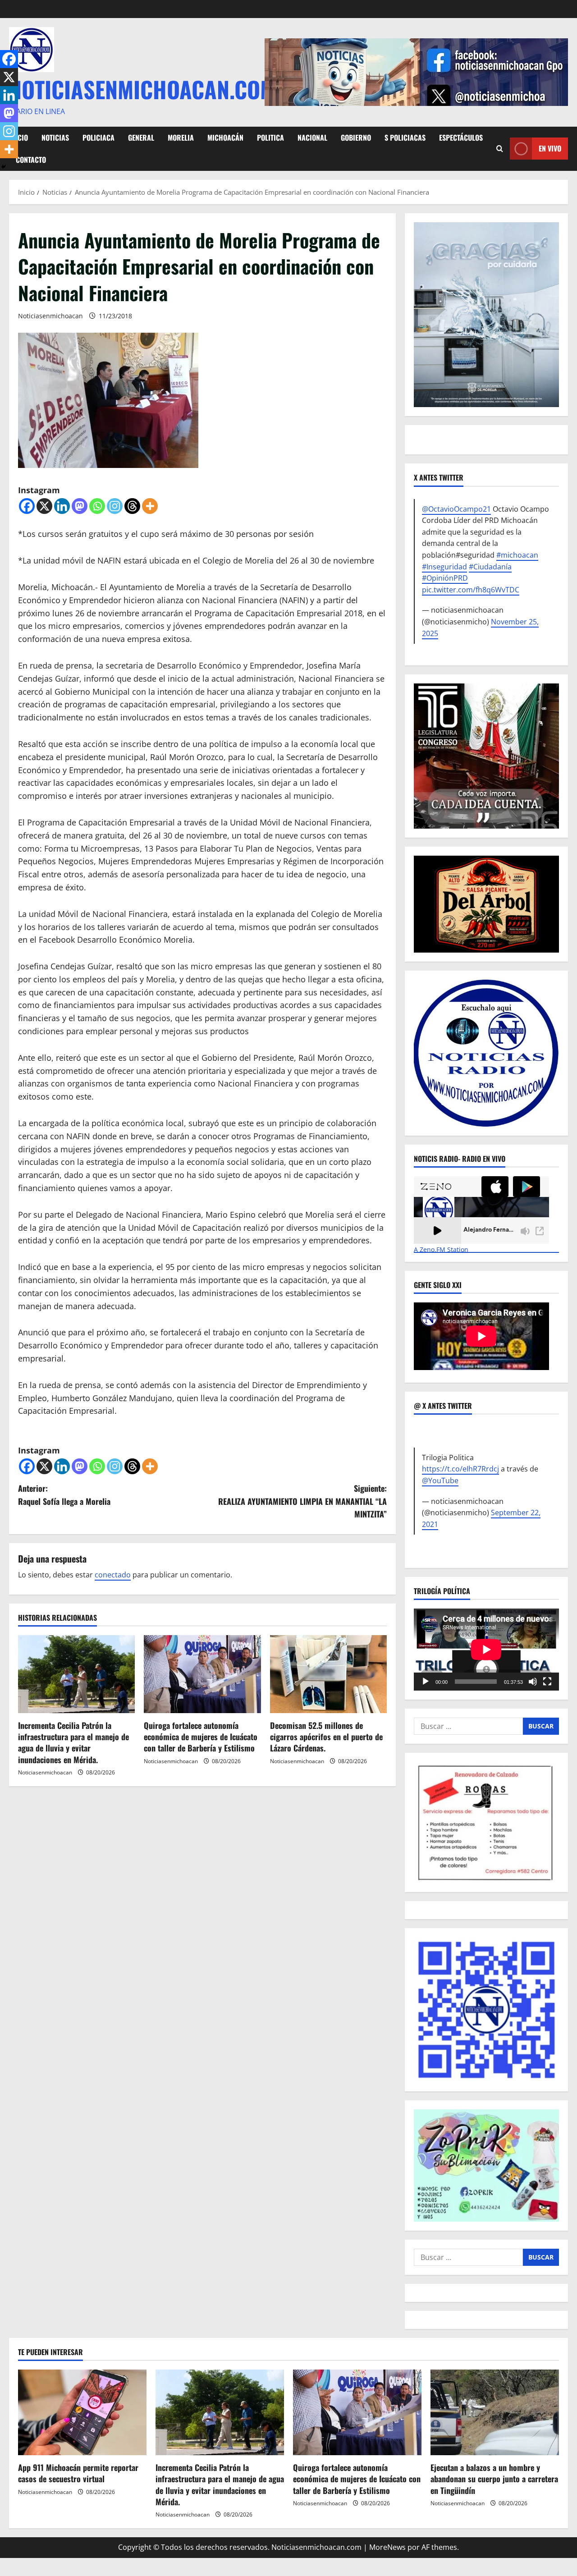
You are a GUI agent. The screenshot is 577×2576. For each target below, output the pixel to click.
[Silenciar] (533, 1682)
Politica (270, 138)
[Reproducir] (426, 1682)
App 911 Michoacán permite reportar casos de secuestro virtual (78, 2473)
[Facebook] (27, 506)
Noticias (55, 138)
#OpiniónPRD (445, 578)
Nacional (312, 138)
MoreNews (387, 2547)
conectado (113, 1575)
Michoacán (225, 138)
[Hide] (4, 167)
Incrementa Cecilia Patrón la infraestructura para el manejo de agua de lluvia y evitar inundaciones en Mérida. (73, 1742)
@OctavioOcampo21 (456, 509)
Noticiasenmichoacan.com (142, 89)
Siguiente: (302, 1501)
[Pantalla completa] (547, 1682)
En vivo (550, 148)
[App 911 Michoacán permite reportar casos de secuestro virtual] (82, 2412)
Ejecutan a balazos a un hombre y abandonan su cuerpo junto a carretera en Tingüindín (494, 2479)
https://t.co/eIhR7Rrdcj (460, 1469)
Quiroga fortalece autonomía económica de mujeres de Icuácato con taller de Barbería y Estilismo (201, 1737)
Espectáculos (461, 138)
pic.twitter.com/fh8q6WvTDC (471, 590)
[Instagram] (115, 506)
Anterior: (64, 1495)
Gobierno (356, 138)
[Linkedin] (62, 506)
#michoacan (517, 555)
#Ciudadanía (490, 567)
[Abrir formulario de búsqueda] (500, 149)
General (141, 138)
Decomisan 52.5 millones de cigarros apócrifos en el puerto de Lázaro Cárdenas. (326, 1737)
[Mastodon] (80, 506)
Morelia (181, 138)
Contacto (31, 160)
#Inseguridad (444, 567)
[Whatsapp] (97, 506)
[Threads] (132, 506)
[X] (44, 506)
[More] (150, 506)
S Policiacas (405, 138)
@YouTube (440, 1481)
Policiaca (98, 138)
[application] (486, 1649)
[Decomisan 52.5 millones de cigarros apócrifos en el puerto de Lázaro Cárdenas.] (328, 1674)
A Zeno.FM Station (441, 1250)
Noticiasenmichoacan (50, 316)
